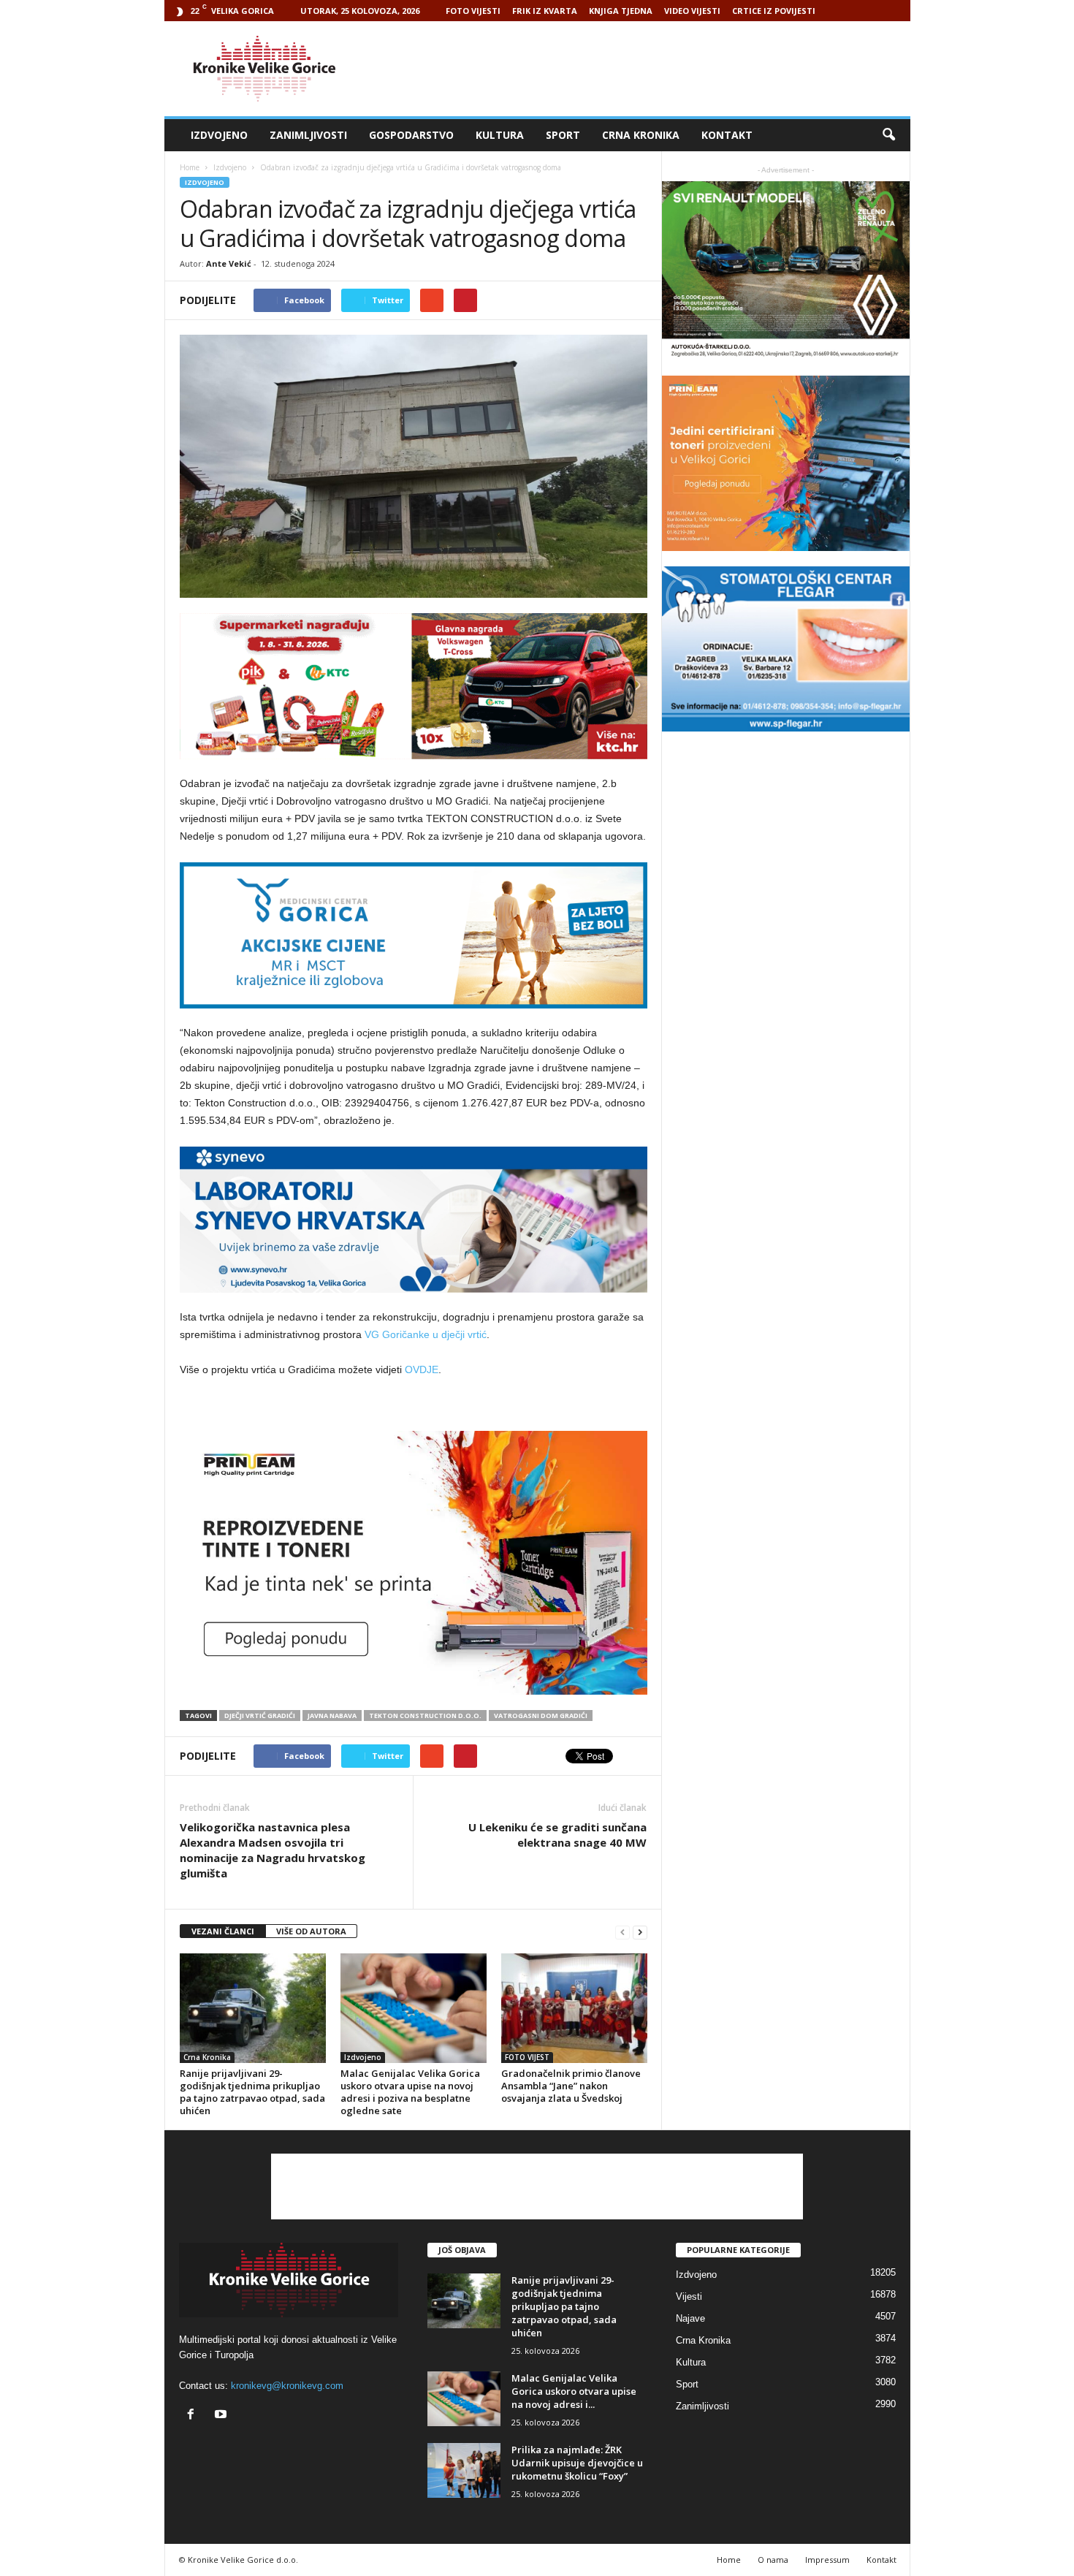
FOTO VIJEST (527, 2057)
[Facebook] (194, 2416)
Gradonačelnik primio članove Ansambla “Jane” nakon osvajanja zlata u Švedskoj (571, 2086)
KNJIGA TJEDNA (621, 11)
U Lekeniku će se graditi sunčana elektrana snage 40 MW (557, 1835)
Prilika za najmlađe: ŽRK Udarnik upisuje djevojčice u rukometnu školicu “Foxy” (577, 2463)
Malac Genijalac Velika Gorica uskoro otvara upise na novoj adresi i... (574, 2391)
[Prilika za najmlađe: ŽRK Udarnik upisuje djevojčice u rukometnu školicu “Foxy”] (464, 2470)
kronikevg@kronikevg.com (287, 2386)
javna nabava (332, 1716)
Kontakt (727, 135)
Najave (690, 2318)
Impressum (827, 2560)
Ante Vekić (229, 263)
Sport (563, 135)
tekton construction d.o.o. (425, 1716)
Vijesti (689, 2296)
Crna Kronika (641, 135)
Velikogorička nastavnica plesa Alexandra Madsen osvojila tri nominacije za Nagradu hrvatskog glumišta (273, 1850)
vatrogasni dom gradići (541, 1716)
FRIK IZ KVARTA (545, 11)
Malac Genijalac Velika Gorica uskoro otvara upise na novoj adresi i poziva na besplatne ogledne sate (410, 2092)
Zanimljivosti (308, 135)
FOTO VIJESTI (473, 11)
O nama (773, 2560)
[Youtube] (222, 2416)
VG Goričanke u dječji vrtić (426, 1334)
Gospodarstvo (411, 135)
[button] (888, 135)
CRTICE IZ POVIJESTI (774, 11)
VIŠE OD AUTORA (311, 1931)
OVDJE (422, 1369)
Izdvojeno (219, 135)
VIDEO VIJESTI (692, 11)
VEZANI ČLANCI (223, 1931)
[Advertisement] (644, 69)
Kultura (500, 135)
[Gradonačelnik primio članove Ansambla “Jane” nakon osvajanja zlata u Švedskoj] (574, 2008)
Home (190, 167)
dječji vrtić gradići (260, 1716)
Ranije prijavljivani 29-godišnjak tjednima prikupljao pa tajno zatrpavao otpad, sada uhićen (252, 2092)
